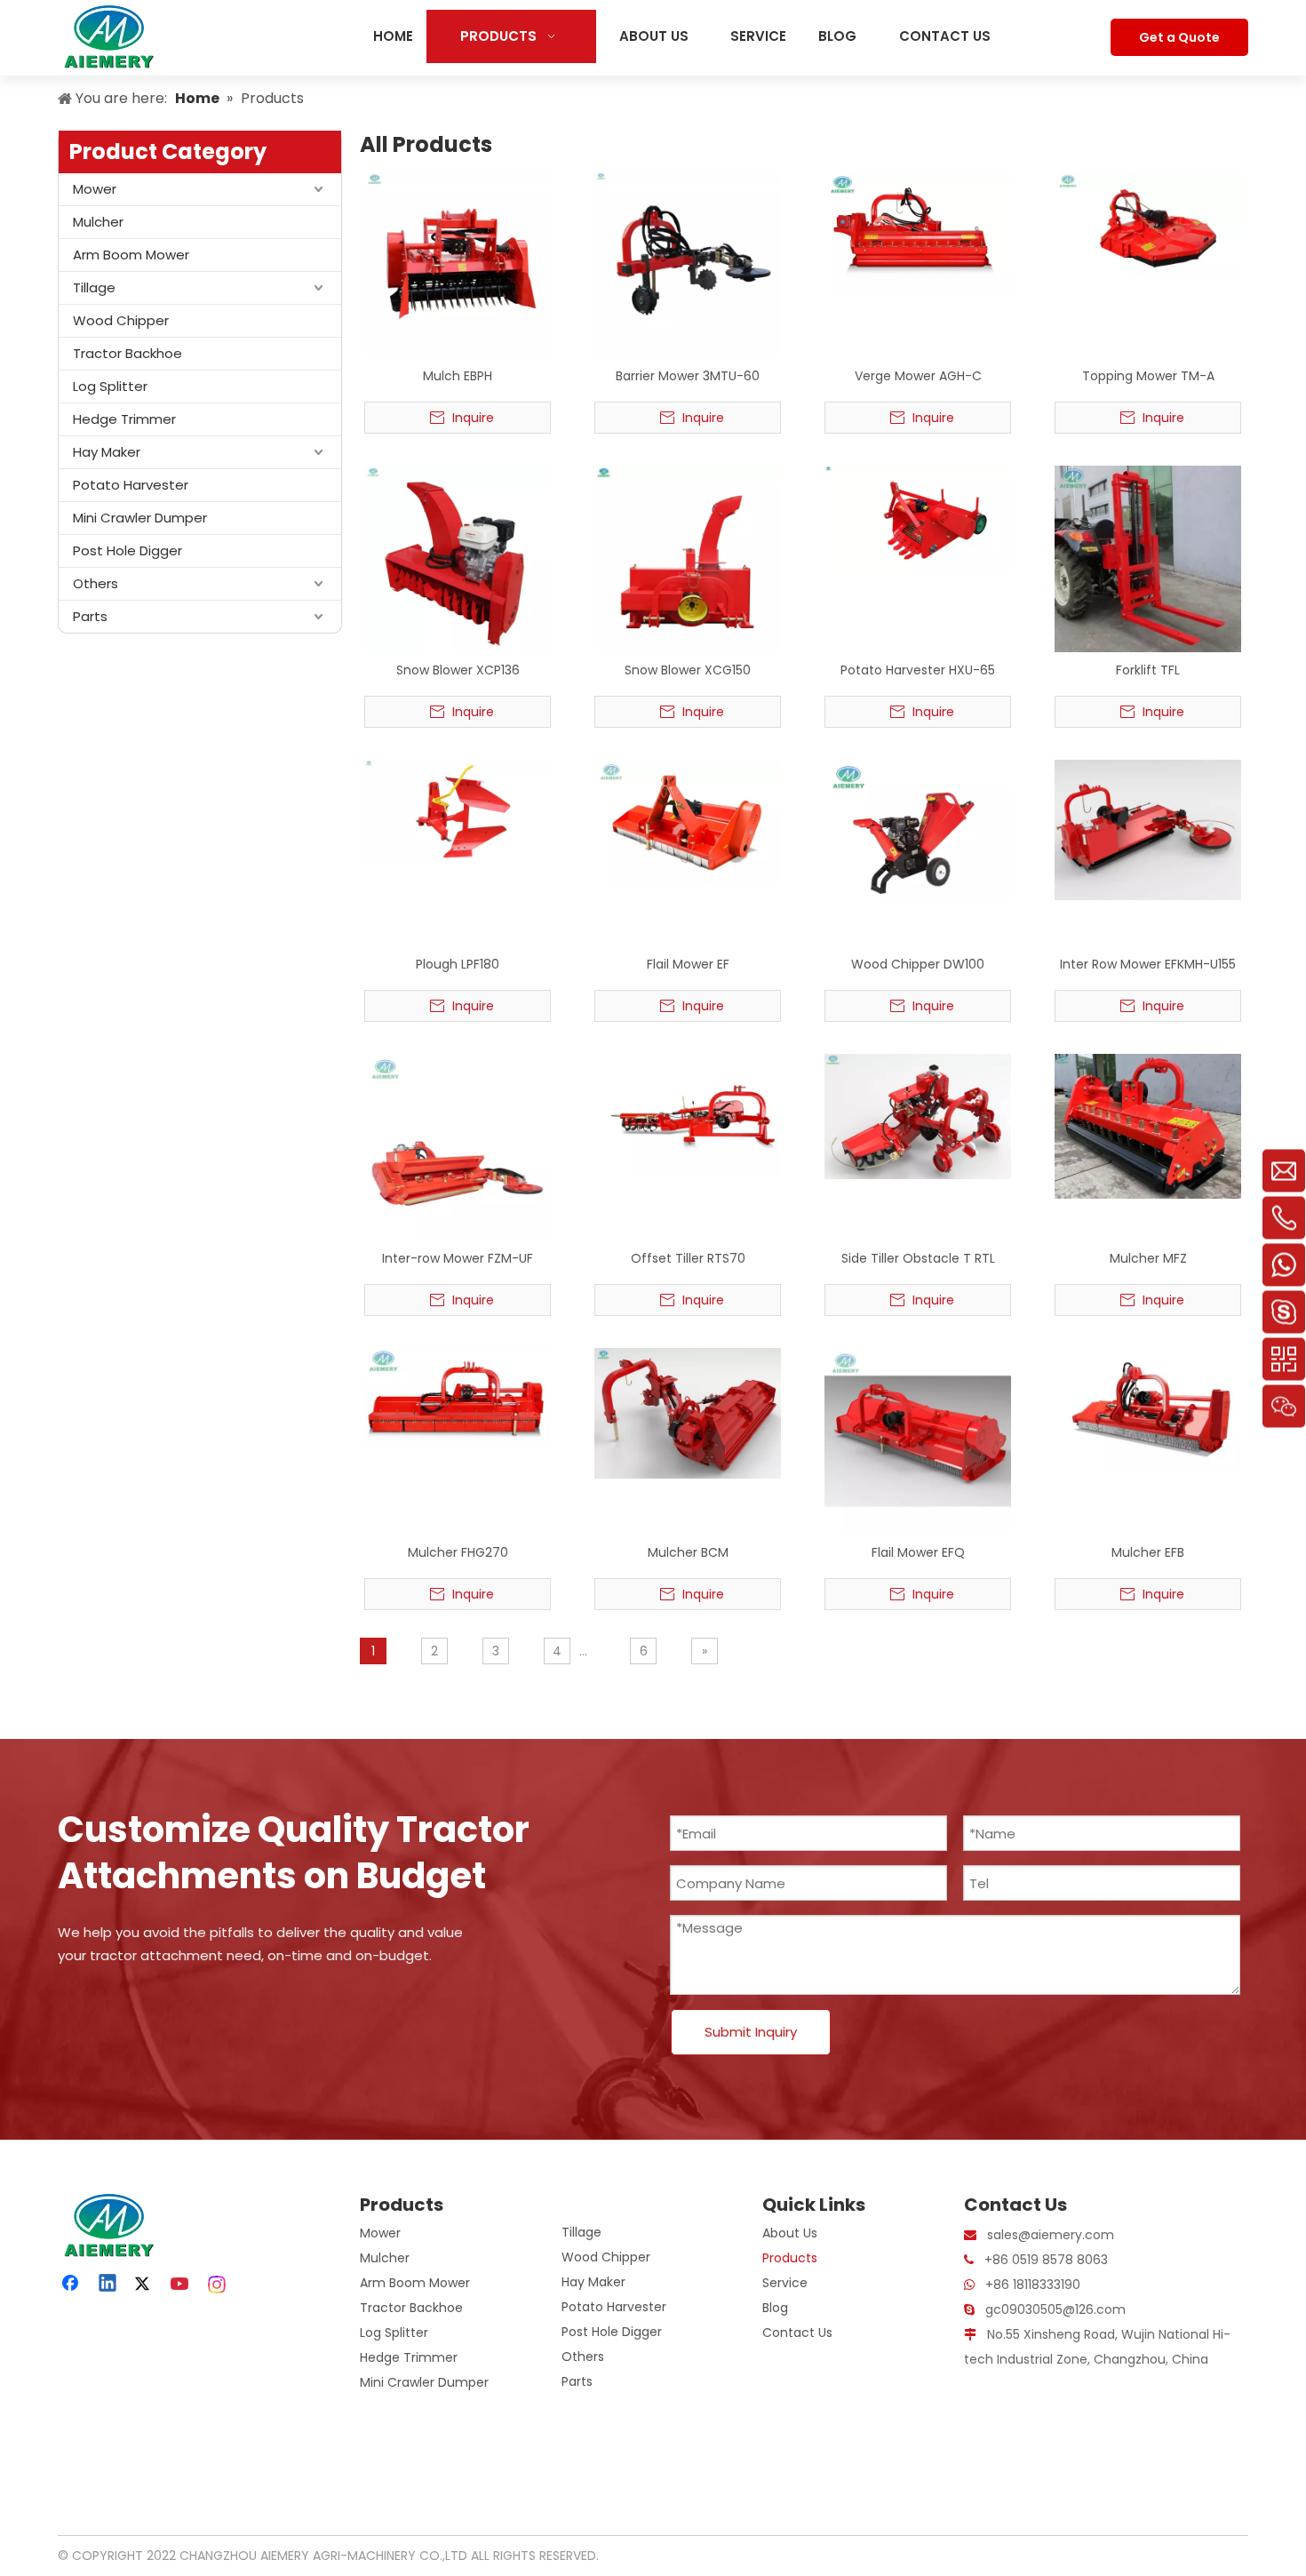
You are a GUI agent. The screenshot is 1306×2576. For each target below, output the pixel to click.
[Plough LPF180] (458, 811)
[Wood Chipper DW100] (918, 829)
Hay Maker (107, 452)
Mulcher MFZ (1148, 1258)
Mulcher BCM (688, 1552)
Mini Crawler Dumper (140, 518)
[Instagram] (218, 2285)
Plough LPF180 (458, 964)
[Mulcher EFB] (1148, 1409)
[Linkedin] (108, 2285)
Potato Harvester (131, 485)
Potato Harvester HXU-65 (918, 670)
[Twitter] (145, 2285)
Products (790, 2258)
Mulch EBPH (458, 376)
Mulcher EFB (1148, 1552)
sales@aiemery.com (1051, 2235)
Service (785, 2283)
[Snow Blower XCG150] (688, 558)
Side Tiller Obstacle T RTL (918, 1258)
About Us (790, 2233)
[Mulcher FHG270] (458, 1399)
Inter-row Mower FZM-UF (458, 1258)
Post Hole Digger (127, 550)
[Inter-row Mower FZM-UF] (458, 1146)
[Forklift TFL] (1148, 558)
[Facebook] (72, 2285)
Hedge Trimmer (124, 419)
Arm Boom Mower (131, 255)
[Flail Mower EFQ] (918, 1440)
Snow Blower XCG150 (688, 670)
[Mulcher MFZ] (1148, 1126)
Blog (775, 2308)
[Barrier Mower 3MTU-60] (688, 264)
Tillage (94, 287)
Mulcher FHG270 (458, 1552)
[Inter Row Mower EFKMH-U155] (1148, 829)
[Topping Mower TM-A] (1148, 223)
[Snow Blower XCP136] (458, 558)
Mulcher (98, 222)
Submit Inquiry (751, 2032)
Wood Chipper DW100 (918, 964)
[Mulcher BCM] (688, 1413)
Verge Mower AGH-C (918, 376)
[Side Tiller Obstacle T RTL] (918, 1115)
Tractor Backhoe (127, 353)
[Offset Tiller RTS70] (688, 1115)
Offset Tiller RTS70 (688, 1258)
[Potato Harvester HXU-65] (918, 517)
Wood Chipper (121, 320)
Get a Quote (1179, 37)
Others (96, 583)
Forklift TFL (1148, 670)
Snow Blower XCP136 (458, 670)
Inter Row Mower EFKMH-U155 (1148, 964)
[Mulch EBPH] (458, 264)
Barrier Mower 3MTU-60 (688, 376)
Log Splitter (110, 386)
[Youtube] (181, 2285)
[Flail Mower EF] (688, 821)
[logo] (107, 2225)
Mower (95, 189)
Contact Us (797, 2333)
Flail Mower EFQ (918, 1552)
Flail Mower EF (688, 964)
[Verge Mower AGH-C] (918, 233)
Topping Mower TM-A (1148, 376)
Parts (90, 616)
